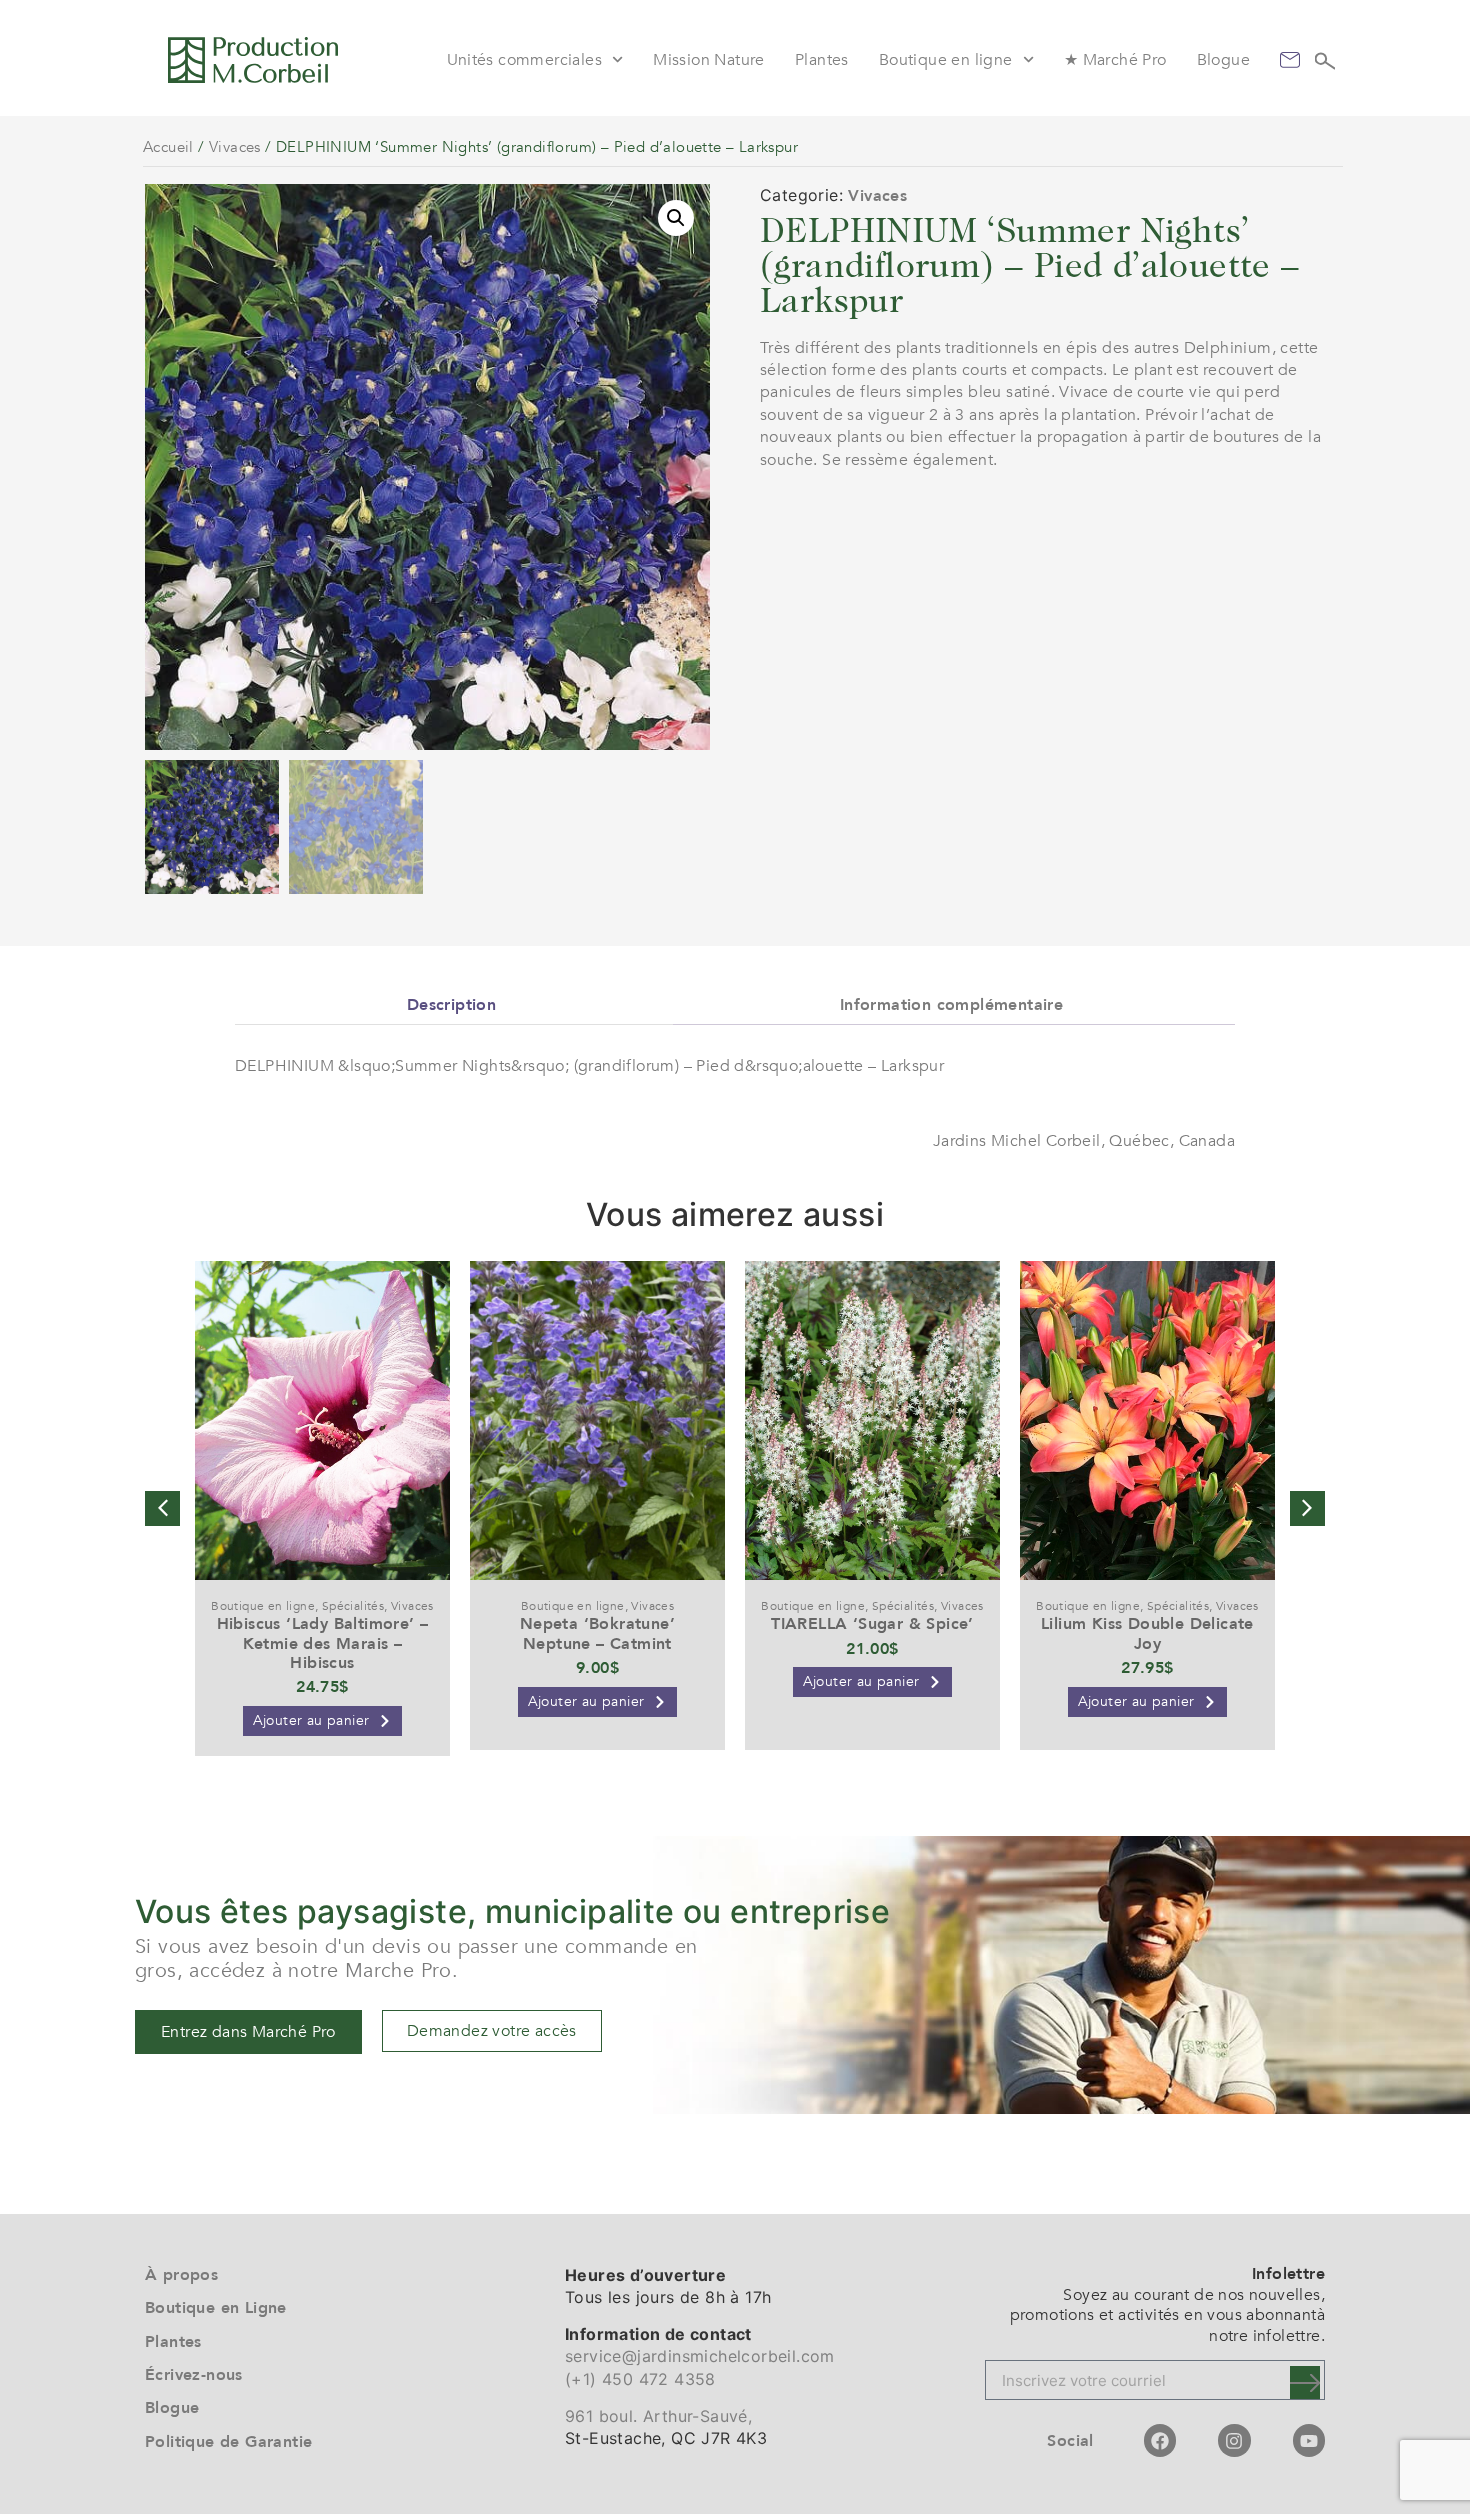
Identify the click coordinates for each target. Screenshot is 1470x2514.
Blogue (1223, 60)
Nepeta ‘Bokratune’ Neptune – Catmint (597, 1633)
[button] (676, 218)
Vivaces (235, 147)
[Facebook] (1160, 2440)
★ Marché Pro (1115, 60)
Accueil (168, 147)
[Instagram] (1234, 2440)
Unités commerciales (525, 60)
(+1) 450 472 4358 (640, 2379)
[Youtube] (1309, 2440)
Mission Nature (709, 60)
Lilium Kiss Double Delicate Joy (1147, 1633)
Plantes (822, 60)
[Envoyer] (1305, 2382)
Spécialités (353, 1606)
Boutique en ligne (946, 60)
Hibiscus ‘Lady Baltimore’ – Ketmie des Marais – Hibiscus (323, 1643)
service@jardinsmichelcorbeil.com (700, 2356)
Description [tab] (451, 1005)
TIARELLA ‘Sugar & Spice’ (872, 1624)
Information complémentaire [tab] (951, 1005)
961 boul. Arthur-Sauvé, (658, 2416)
